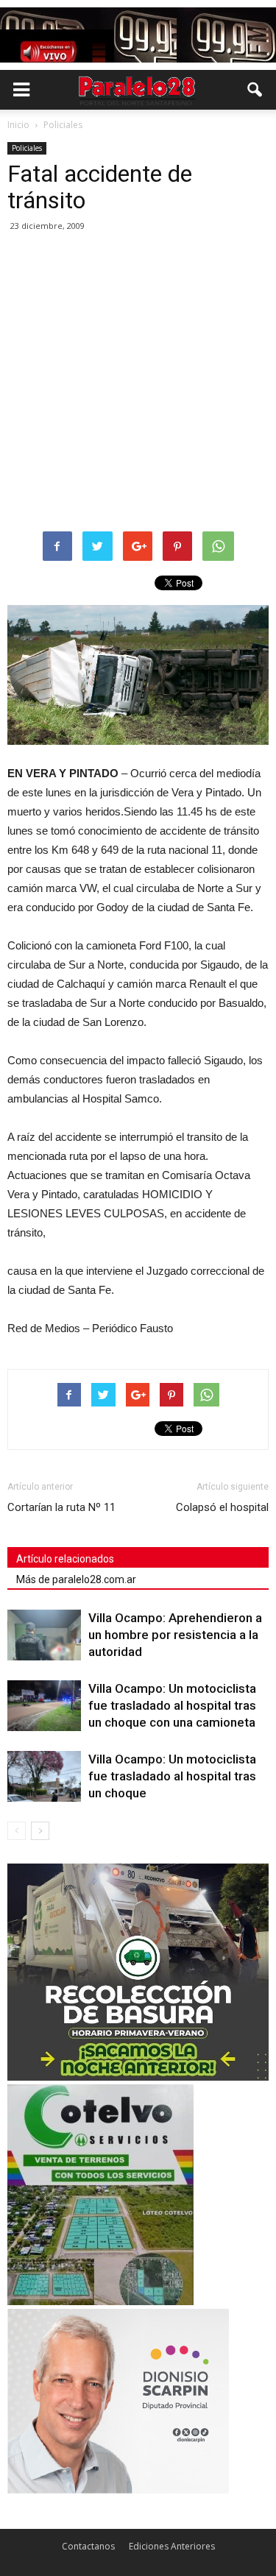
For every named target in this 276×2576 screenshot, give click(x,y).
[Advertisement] (138, 382)
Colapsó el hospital (222, 1507)
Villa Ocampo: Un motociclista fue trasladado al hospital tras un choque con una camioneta (172, 1705)
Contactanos (88, 2546)
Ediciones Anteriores (172, 2546)
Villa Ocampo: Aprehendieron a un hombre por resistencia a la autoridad (175, 1635)
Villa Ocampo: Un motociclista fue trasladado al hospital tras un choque (172, 1776)
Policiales (27, 148)
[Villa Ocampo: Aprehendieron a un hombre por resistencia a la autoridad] (44, 1635)
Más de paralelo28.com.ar (76, 1579)
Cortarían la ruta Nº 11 (61, 1507)
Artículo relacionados (65, 1559)
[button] (255, 90)
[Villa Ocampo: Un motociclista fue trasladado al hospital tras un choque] (44, 1776)
